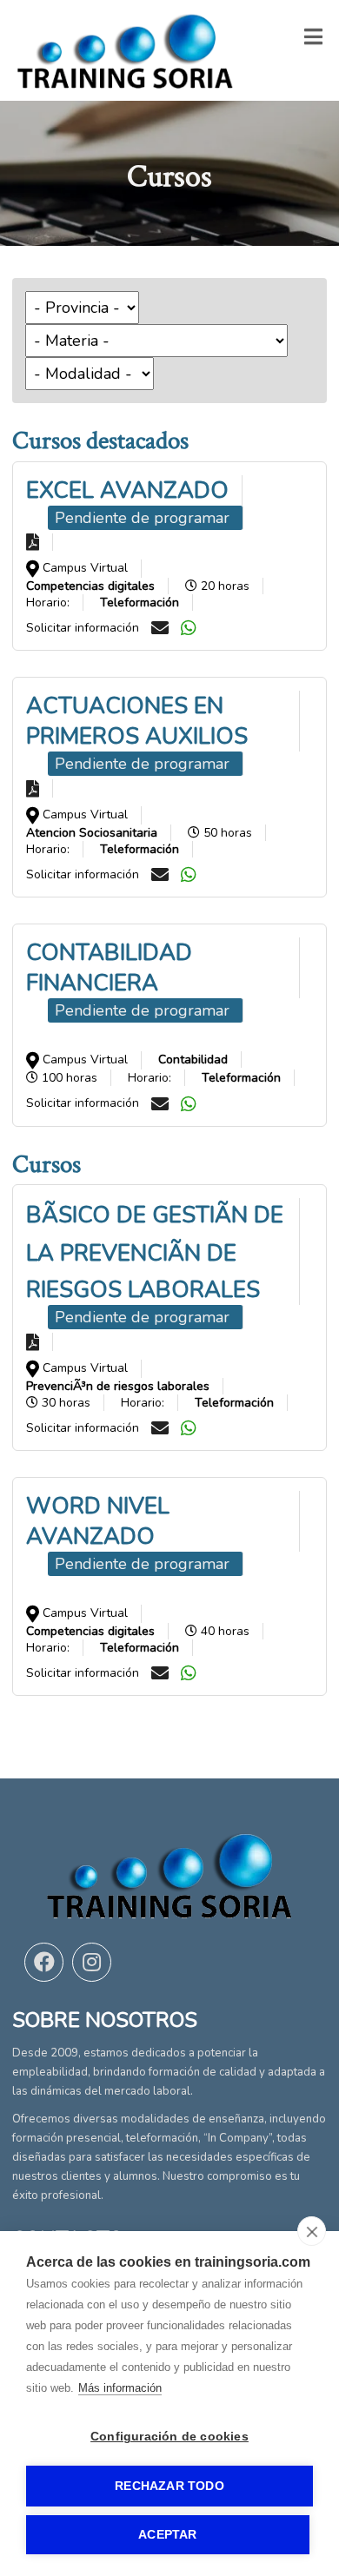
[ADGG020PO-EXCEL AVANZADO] (33, 542)
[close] (312, 2231)
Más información (120, 2388)
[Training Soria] (125, 50)
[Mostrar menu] (313, 40)
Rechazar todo (169, 2486)
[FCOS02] (33, 1341)
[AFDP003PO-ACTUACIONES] (33, 788)
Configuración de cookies (169, 2437)
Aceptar (167, 2535)
